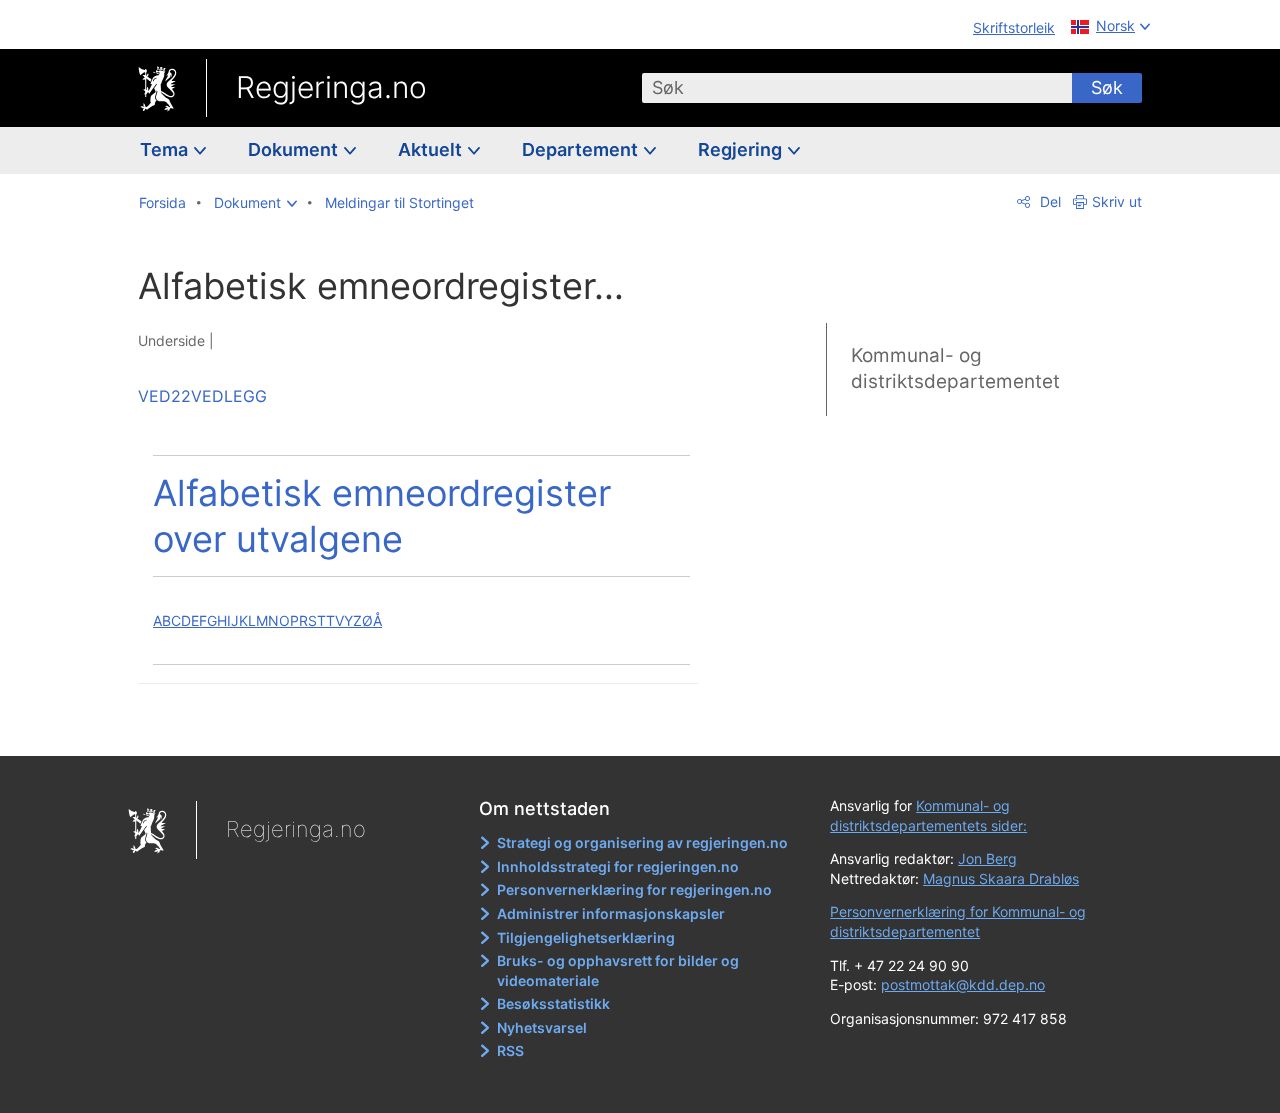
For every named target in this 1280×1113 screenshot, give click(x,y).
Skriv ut (1117, 201)
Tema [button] (166, 149)
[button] (255, 203)
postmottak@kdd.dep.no (963, 984)
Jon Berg (987, 858)
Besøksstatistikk (553, 1003)
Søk (1107, 87)
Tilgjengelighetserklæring (586, 937)
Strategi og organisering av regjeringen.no (642, 842)
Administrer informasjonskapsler (611, 913)
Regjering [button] (742, 149)
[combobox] (857, 88)
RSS (510, 1050)
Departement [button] (582, 149)
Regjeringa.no (331, 87)
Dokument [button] (295, 149)
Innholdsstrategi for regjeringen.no (618, 866)
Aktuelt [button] (432, 149)
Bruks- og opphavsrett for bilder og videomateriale (618, 970)
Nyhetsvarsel (542, 1027)
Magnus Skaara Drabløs (1001, 878)
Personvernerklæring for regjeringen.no (634, 889)
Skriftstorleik (1014, 27)
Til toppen (428, 727)
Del (1048, 201)
